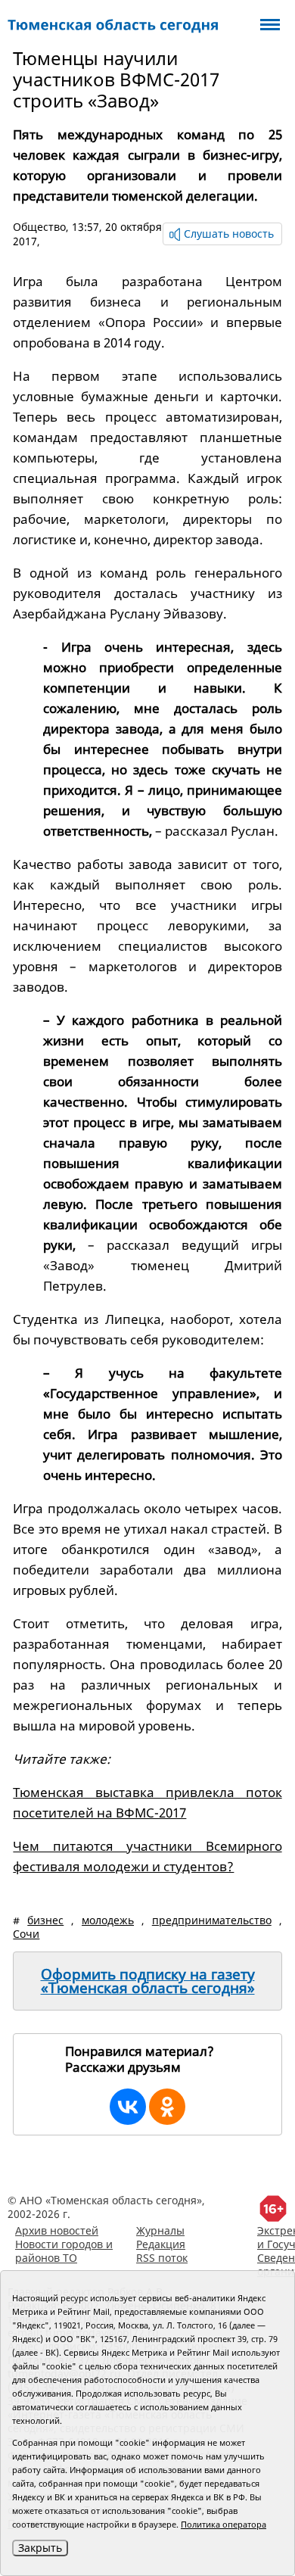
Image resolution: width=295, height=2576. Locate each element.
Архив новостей (57, 2230)
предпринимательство (212, 1920)
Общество (39, 227)
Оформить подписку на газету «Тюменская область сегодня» (148, 1981)
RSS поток (162, 2258)
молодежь (108, 1920)
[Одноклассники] (167, 2107)
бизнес (45, 1920)
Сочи (26, 1934)
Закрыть (40, 2548)
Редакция (161, 2244)
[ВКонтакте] (128, 2107)
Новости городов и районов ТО (64, 2251)
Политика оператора (224, 2524)
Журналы (160, 2230)
